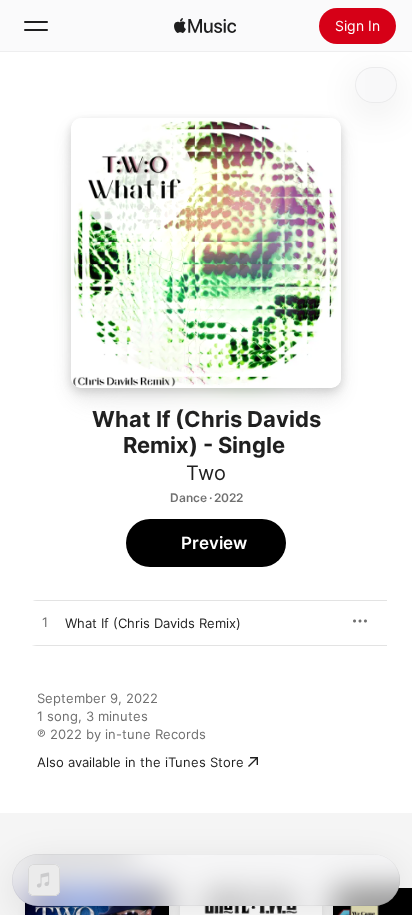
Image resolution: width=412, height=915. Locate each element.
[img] (205, 26)
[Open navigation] (36, 26)
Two (206, 473)
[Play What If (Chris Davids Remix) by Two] (45, 623)
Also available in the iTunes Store (140, 762)
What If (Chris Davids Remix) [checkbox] (153, 623)
